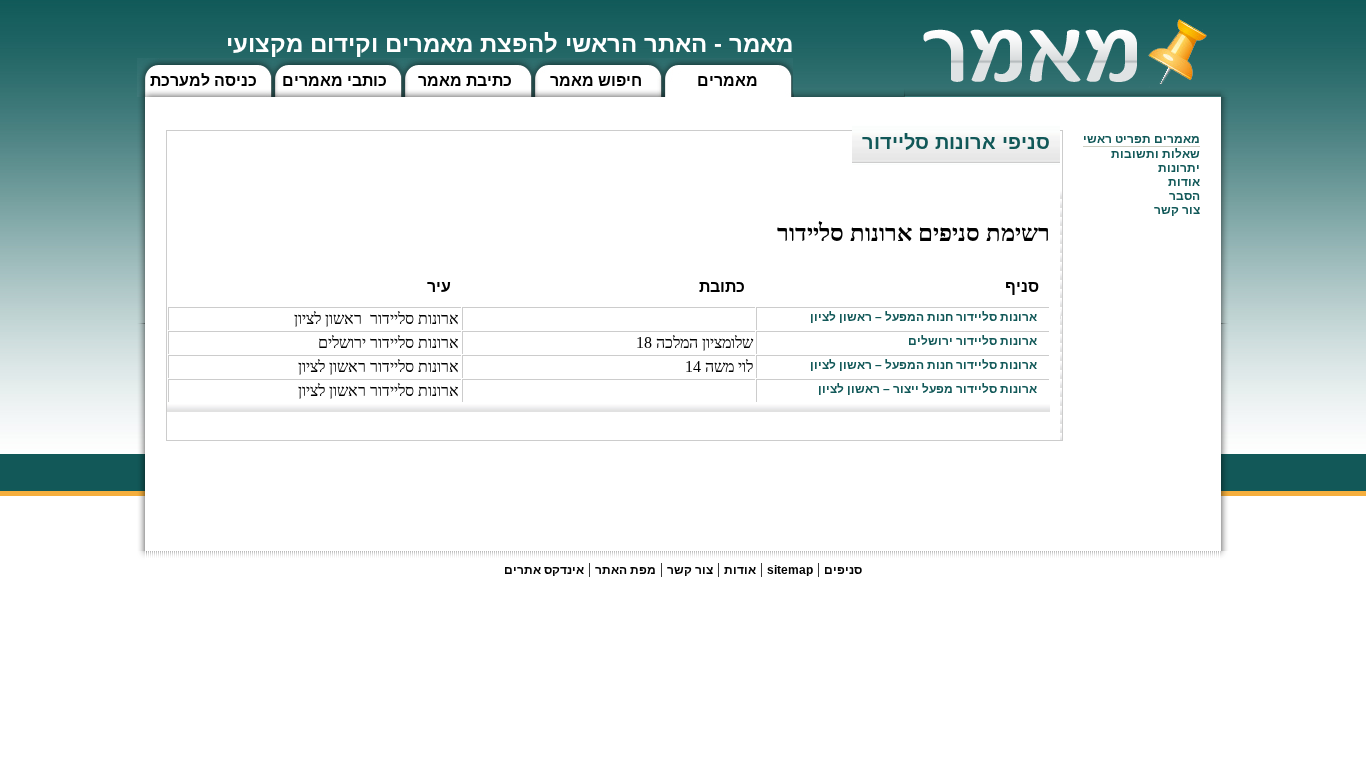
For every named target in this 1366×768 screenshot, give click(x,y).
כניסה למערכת (203, 80)
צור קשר (690, 570)
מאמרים (727, 80)
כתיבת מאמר (465, 80)
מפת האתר (625, 570)
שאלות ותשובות (1155, 154)
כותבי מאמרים (334, 80)
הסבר (1184, 196)
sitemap (790, 570)
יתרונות (1179, 168)
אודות (1184, 182)
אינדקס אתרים (544, 570)
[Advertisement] (699, 486)
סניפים (843, 570)
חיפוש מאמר (596, 80)
